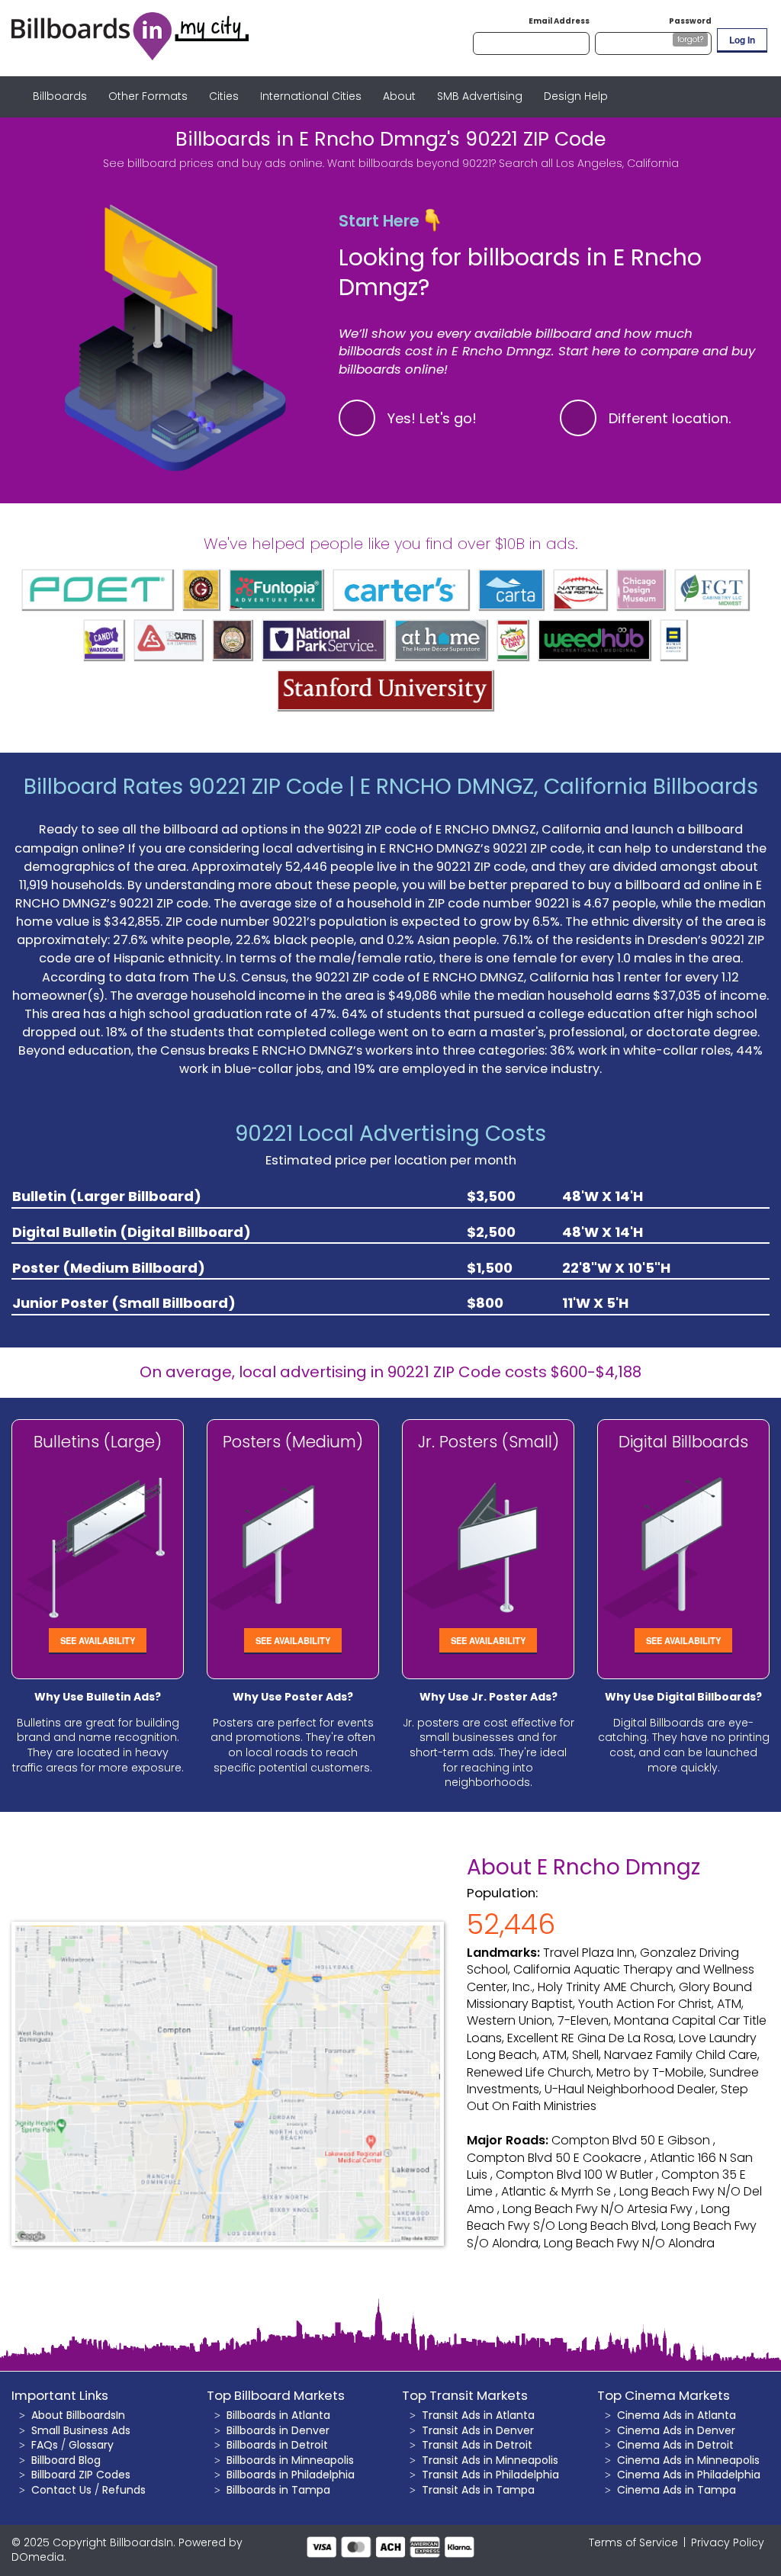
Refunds (124, 2490)
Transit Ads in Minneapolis (490, 2460)
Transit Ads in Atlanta (478, 2415)
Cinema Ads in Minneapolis (688, 2460)
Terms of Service (633, 2542)
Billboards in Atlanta (278, 2415)
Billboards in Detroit (277, 2445)
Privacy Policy (728, 2542)
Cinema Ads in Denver (676, 2430)
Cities (224, 96)
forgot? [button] (690, 39)
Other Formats (148, 96)
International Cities (311, 96)
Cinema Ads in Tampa (677, 2490)
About (399, 96)
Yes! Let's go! (432, 418)
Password (690, 21)
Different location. (670, 418)
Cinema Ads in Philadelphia (689, 2475)
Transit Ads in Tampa (478, 2490)
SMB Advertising (480, 96)
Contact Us (61, 2490)
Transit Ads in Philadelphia (490, 2475)
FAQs (45, 2445)
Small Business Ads (81, 2430)
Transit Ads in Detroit (477, 2445)
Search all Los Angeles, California (589, 163)
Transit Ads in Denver (478, 2430)
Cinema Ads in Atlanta (677, 2415)
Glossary (91, 2445)
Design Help (576, 96)
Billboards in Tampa (278, 2490)
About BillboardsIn (78, 2415)
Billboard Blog (66, 2460)
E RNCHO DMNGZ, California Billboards (559, 787)
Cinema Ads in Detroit (675, 2445)
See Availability (98, 1640)
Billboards (60, 96)
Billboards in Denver (278, 2430)
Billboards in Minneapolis (290, 2460)
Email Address (559, 21)
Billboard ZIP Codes (81, 2475)
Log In (742, 40)
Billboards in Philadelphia (291, 2475)
